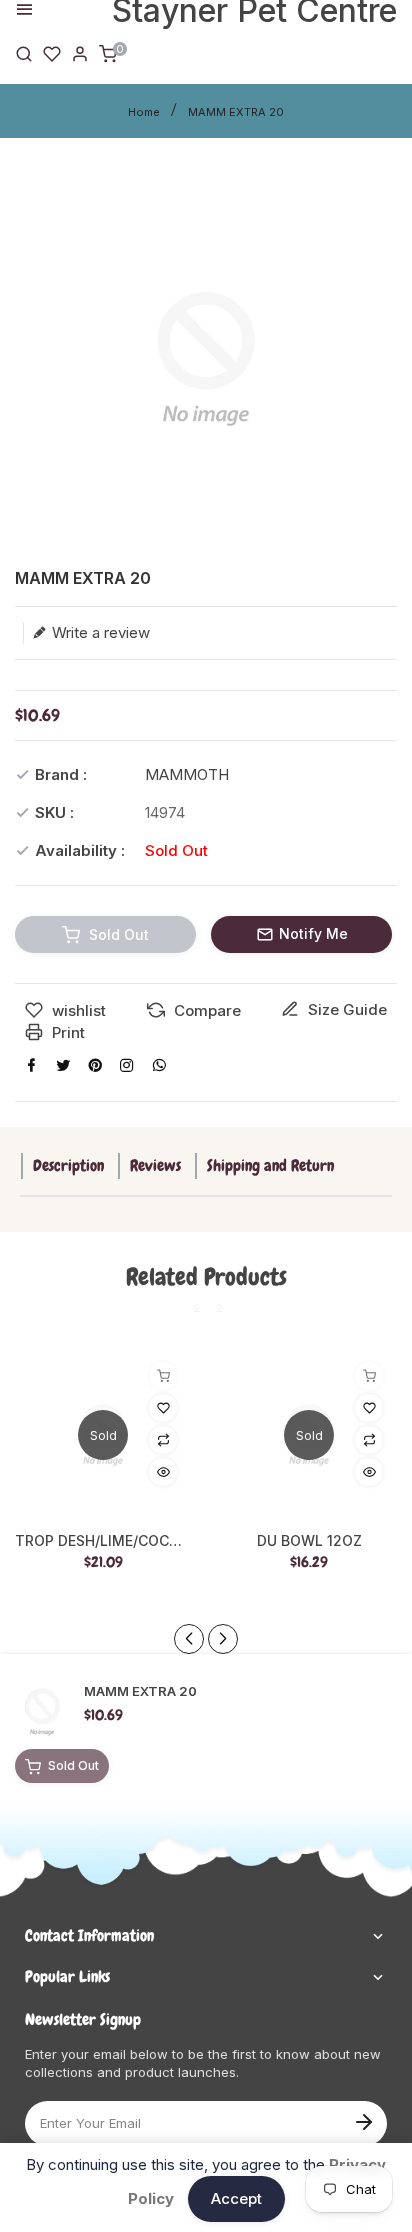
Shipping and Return (270, 1165)
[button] (223, 1639)
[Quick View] (163, 1472)
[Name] (363, 2120)
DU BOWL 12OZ (309, 1541)
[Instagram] (127, 1065)
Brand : (61, 774)
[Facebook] (31, 1065)
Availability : (80, 850)
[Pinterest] (95, 1065)
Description (68, 1165)
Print (66, 1032)
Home (144, 112)
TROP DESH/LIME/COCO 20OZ (103, 1541)
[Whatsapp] (159, 1065)
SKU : (54, 812)
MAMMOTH (187, 774)
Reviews (155, 1165)
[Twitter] (63, 1065)
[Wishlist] (52, 52)
